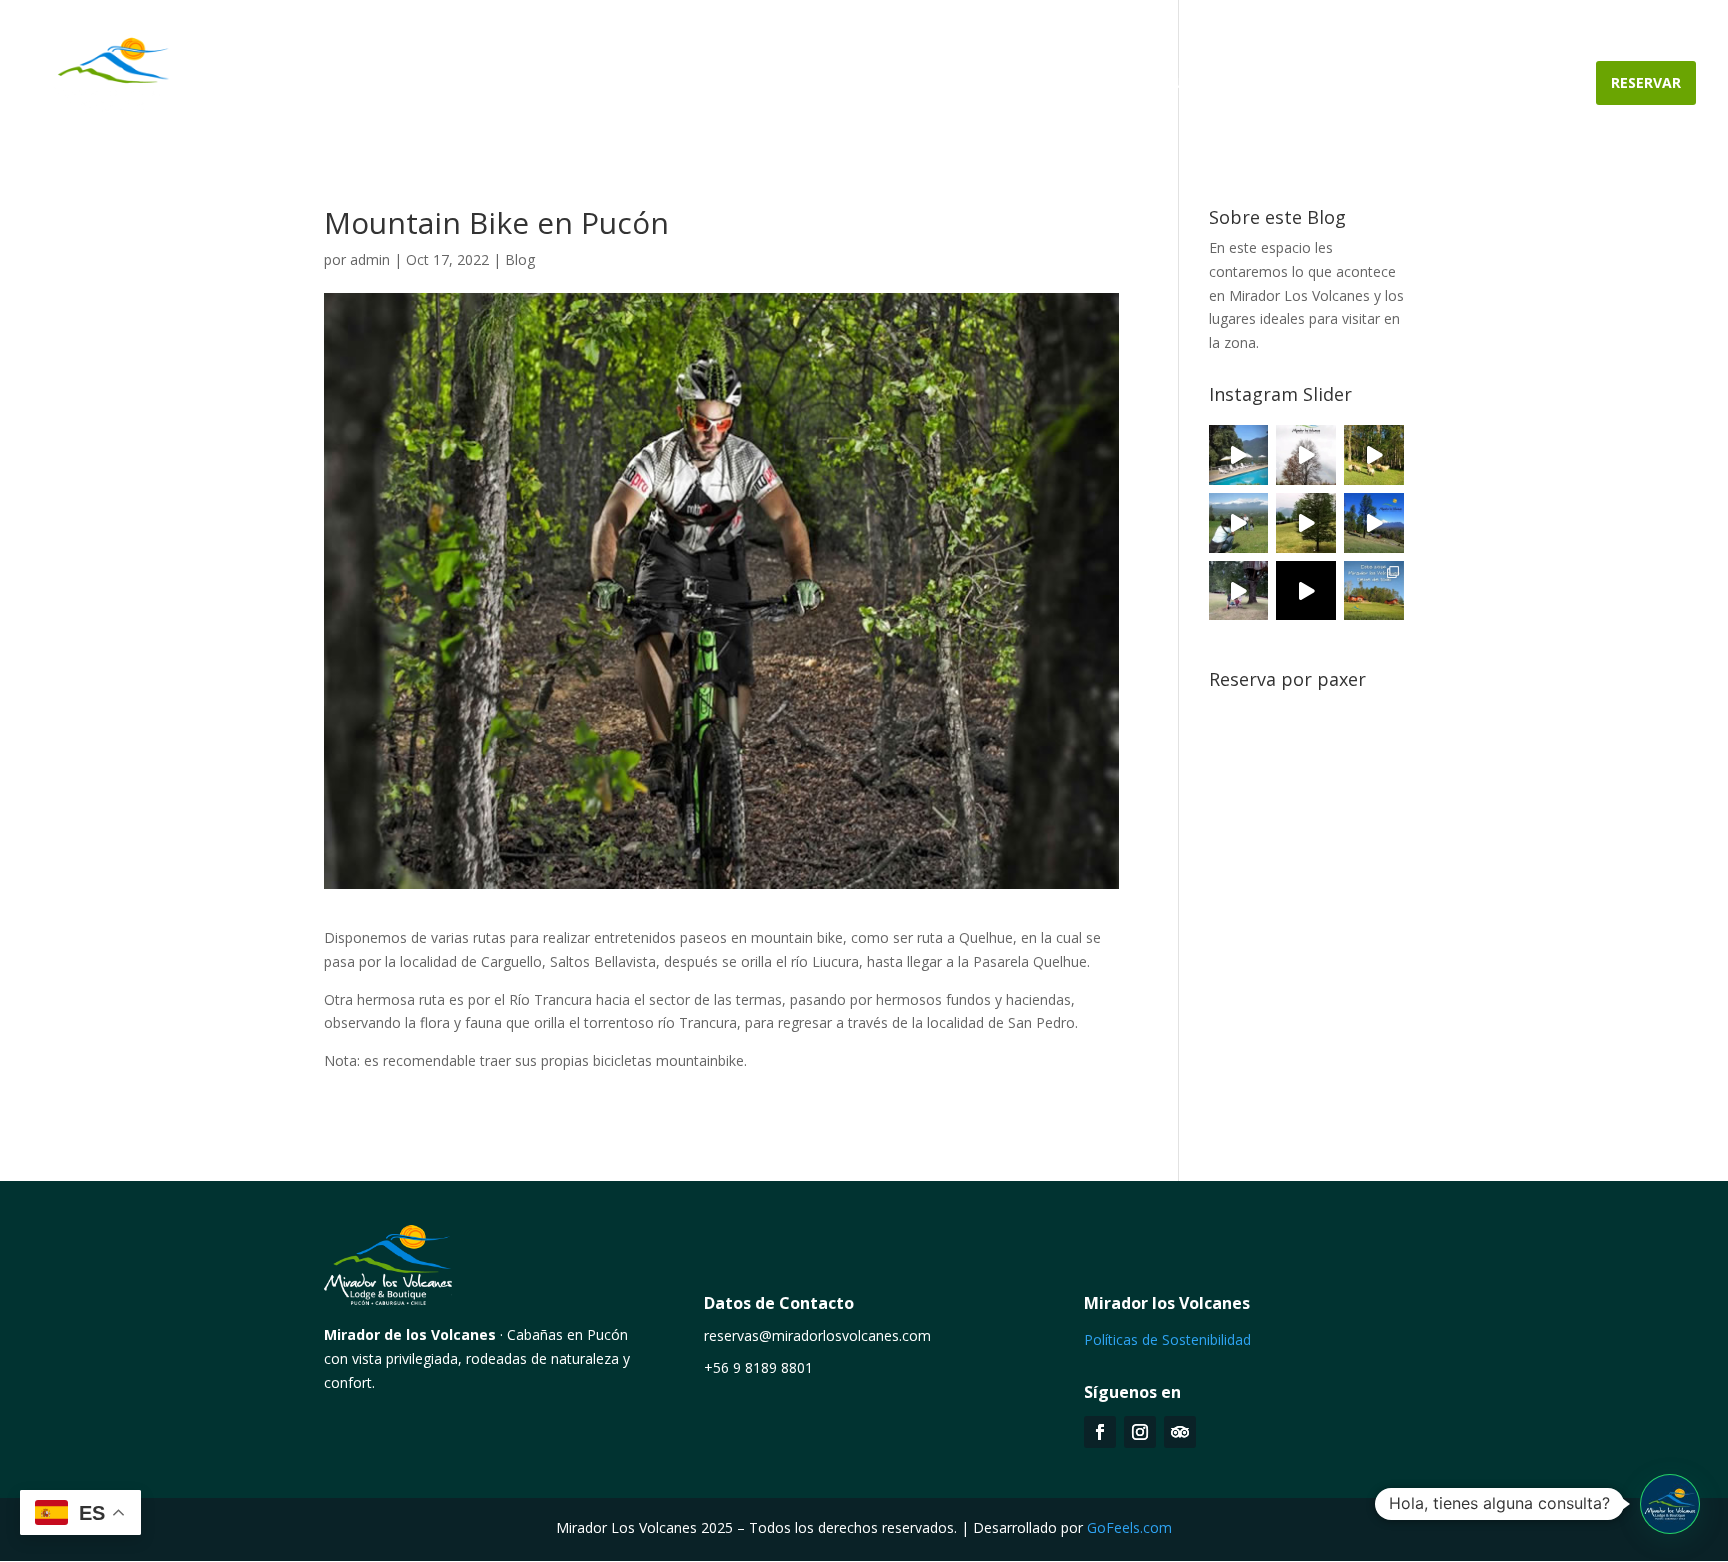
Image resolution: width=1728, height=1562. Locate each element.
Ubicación (1213, 84)
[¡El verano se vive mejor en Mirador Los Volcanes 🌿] (1239, 523)
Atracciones (1500, 84)
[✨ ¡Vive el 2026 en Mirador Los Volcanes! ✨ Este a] (1239, 455)
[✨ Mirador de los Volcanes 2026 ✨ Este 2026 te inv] (1306, 523)
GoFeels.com (1129, 1527)
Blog (520, 259)
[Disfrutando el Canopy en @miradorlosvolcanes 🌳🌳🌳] (1239, 591)
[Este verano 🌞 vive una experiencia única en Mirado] (1374, 523)
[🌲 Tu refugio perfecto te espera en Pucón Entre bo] (1306, 455)
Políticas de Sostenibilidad (1167, 1339)
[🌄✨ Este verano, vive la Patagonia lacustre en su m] (1374, 455)
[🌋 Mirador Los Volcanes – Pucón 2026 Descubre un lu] (1374, 591)
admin (370, 259)
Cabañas (1019, 84)
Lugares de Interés (1351, 84)
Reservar (1646, 82)
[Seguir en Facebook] (1100, 1432)
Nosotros (920, 84)
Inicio (833, 84)
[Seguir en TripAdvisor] (1180, 1432)
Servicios (1114, 84)
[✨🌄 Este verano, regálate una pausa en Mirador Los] (1306, 591)
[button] (1670, 1504)
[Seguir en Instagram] (1140, 1432)
